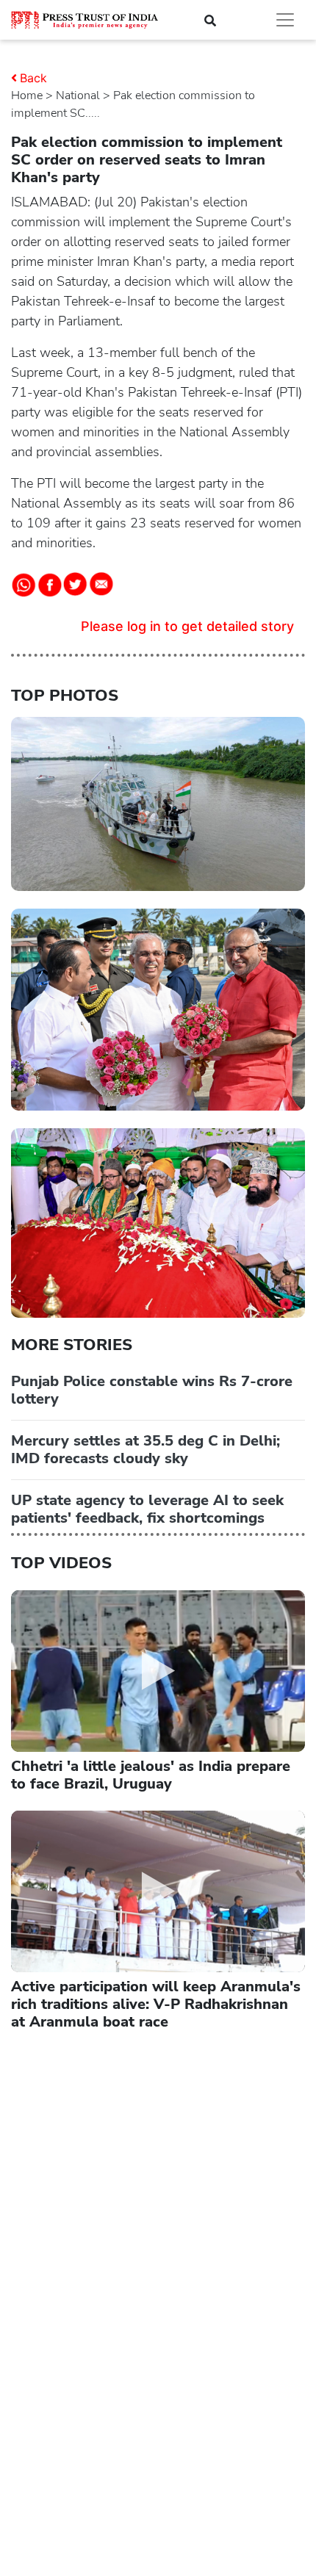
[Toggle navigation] (285, 20)
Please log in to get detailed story (187, 626)
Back (33, 78)
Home (27, 95)
